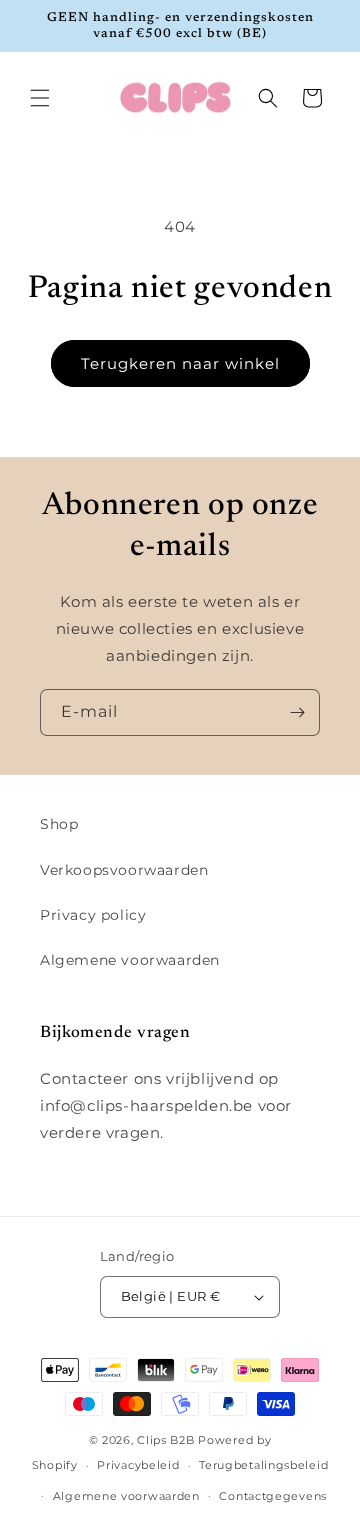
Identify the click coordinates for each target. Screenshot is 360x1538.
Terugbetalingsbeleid (263, 1465)
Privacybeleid (138, 1465)
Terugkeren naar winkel (180, 363)
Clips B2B (165, 1440)
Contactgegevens (273, 1496)
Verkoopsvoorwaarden (124, 870)
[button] (40, 98)
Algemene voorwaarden (130, 960)
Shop (59, 824)
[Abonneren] (297, 712)
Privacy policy (93, 915)
